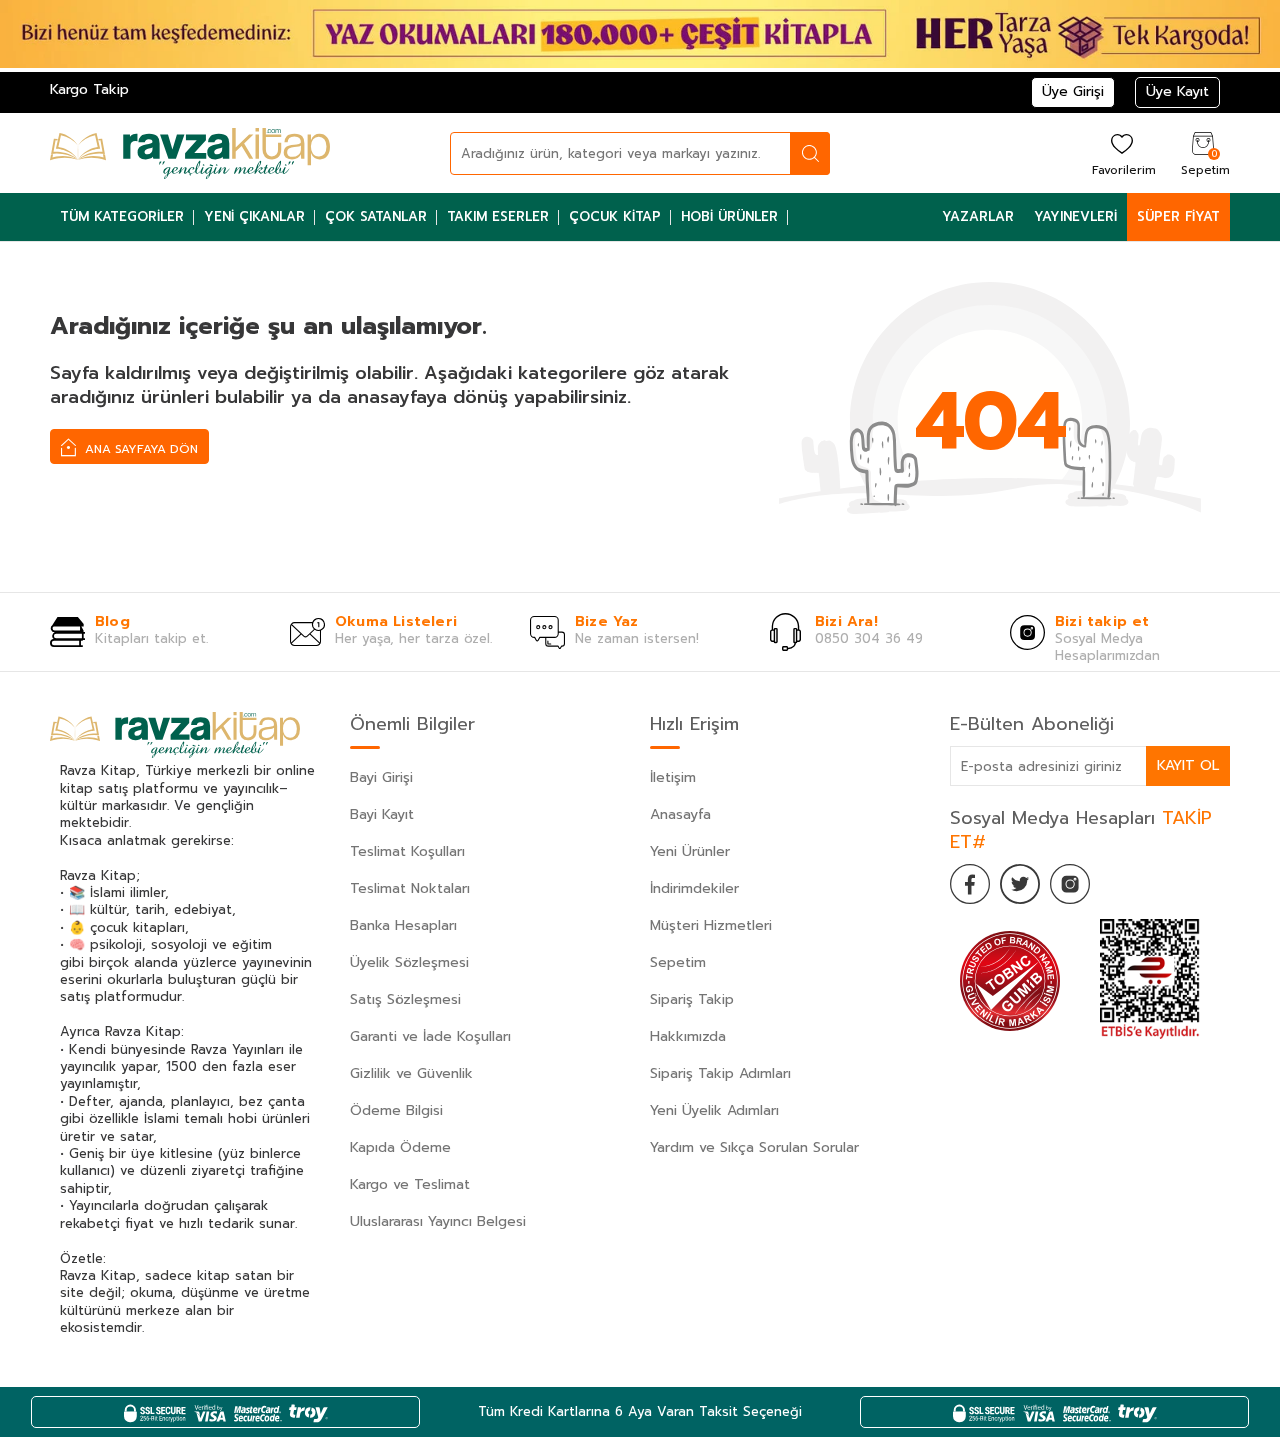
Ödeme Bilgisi (396, 1110)
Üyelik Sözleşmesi (409, 962)
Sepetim (678, 962)
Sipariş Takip (692, 999)
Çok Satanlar (376, 216)
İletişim (673, 777)
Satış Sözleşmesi (405, 999)
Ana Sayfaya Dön (139, 449)
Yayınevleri (1075, 216)
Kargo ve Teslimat (410, 1184)
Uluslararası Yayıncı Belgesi (438, 1221)
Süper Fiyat (1178, 216)
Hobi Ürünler (729, 216)
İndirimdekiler (694, 888)
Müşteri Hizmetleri (711, 925)
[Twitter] (1020, 884)
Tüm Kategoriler (122, 216)
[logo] (190, 153)
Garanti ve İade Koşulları (430, 1036)
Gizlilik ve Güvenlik (411, 1073)
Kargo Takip (89, 89)
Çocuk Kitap (615, 216)
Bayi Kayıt (382, 814)
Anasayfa (680, 814)
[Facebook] (970, 884)
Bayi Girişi (381, 777)
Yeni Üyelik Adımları (714, 1110)
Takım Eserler (498, 216)
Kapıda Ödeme (400, 1147)
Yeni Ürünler (690, 851)
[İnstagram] (1070, 884)
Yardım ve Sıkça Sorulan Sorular (754, 1147)
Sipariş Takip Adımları (720, 1073)
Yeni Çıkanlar (254, 216)
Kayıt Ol (1188, 765)
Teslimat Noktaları (410, 888)
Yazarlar (978, 216)
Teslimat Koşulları (407, 851)
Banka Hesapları (403, 925)
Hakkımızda (688, 1036)
